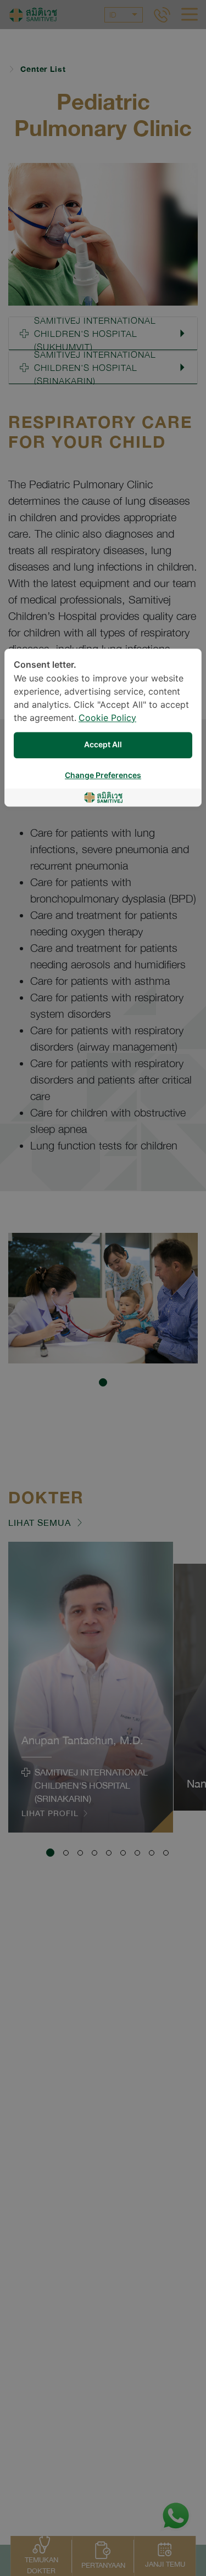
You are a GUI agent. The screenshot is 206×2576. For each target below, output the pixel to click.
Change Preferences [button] (103, 776)
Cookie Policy (107, 718)
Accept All (103, 745)
